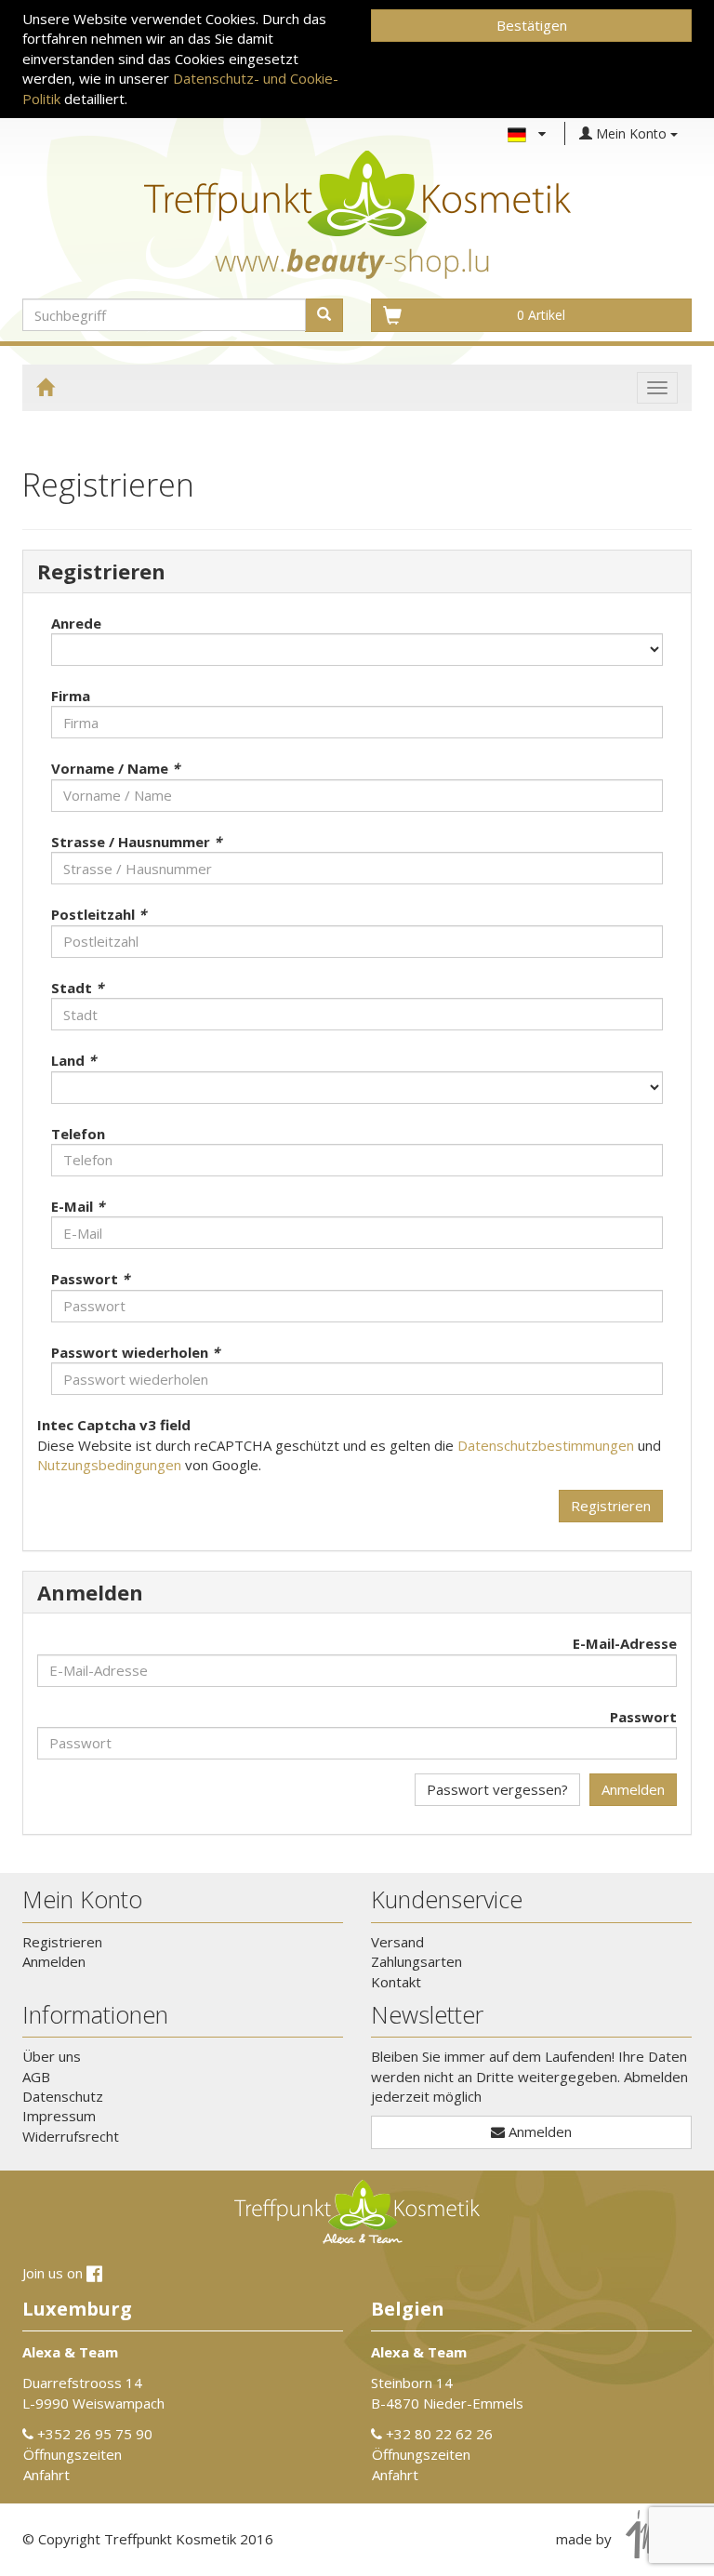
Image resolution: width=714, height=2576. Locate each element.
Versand (397, 1942)
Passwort (643, 1717)
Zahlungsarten (416, 1961)
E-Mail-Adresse (625, 1643)
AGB (36, 2077)
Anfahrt (46, 2475)
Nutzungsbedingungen (109, 1465)
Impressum (59, 2116)
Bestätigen (532, 25)
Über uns (52, 2056)
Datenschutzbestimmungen (546, 1445)
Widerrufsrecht (71, 2136)
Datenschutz (63, 2096)
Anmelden (633, 1789)
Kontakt (396, 1982)
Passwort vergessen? (497, 1789)
